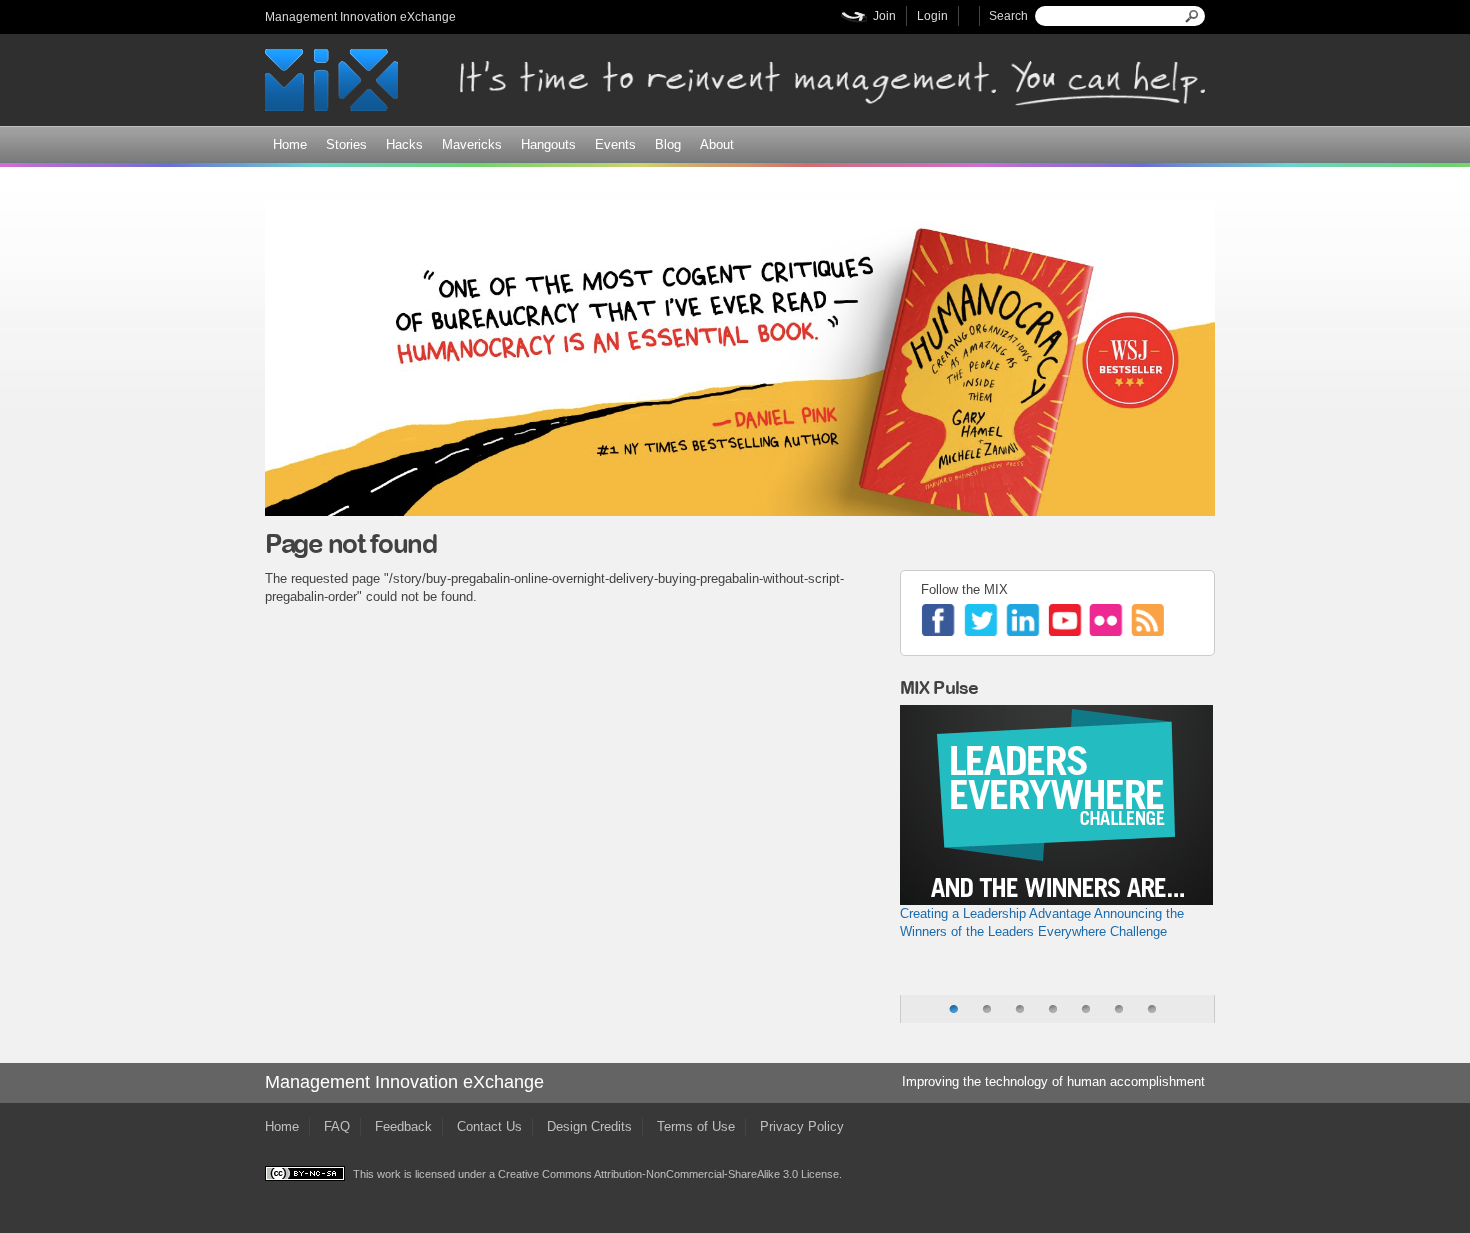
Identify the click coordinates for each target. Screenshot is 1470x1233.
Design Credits (589, 1126)
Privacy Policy (802, 1126)
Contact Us (489, 1126)
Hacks (404, 144)
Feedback (403, 1126)
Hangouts (548, 144)
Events (615, 144)
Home (290, 144)
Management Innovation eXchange (360, 17)
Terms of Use (696, 1126)
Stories (346, 144)
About (717, 144)
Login (932, 16)
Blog (668, 144)
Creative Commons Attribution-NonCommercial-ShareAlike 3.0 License (668, 1174)
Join (884, 16)
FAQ (337, 1126)
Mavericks (472, 144)
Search (1008, 16)
